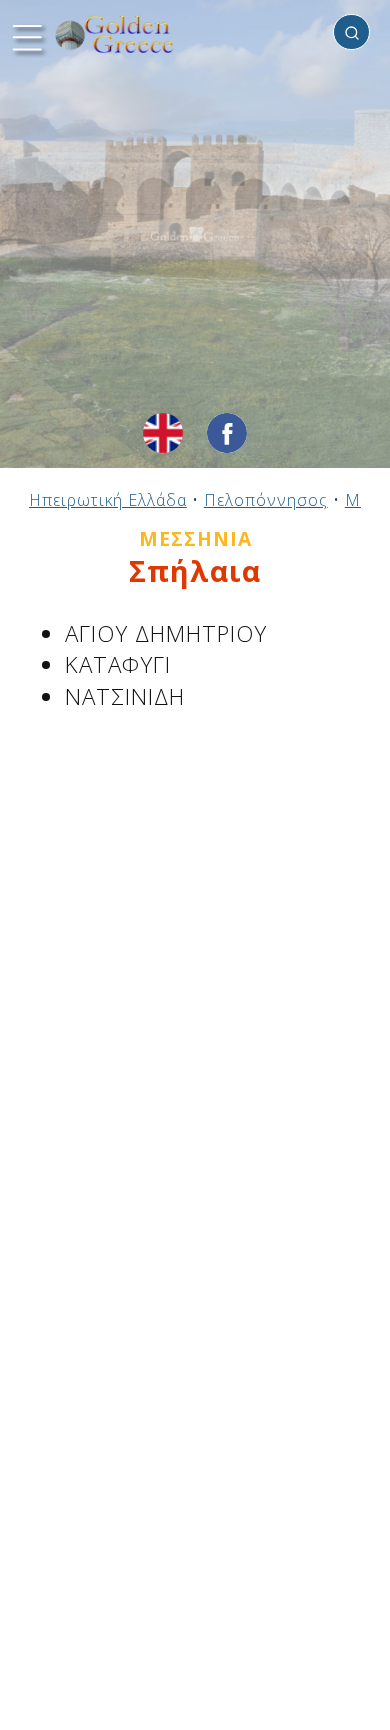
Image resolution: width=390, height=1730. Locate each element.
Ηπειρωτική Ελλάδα (108, 500)
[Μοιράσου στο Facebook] (227, 433)
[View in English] (163, 433)
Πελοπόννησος (266, 500)
